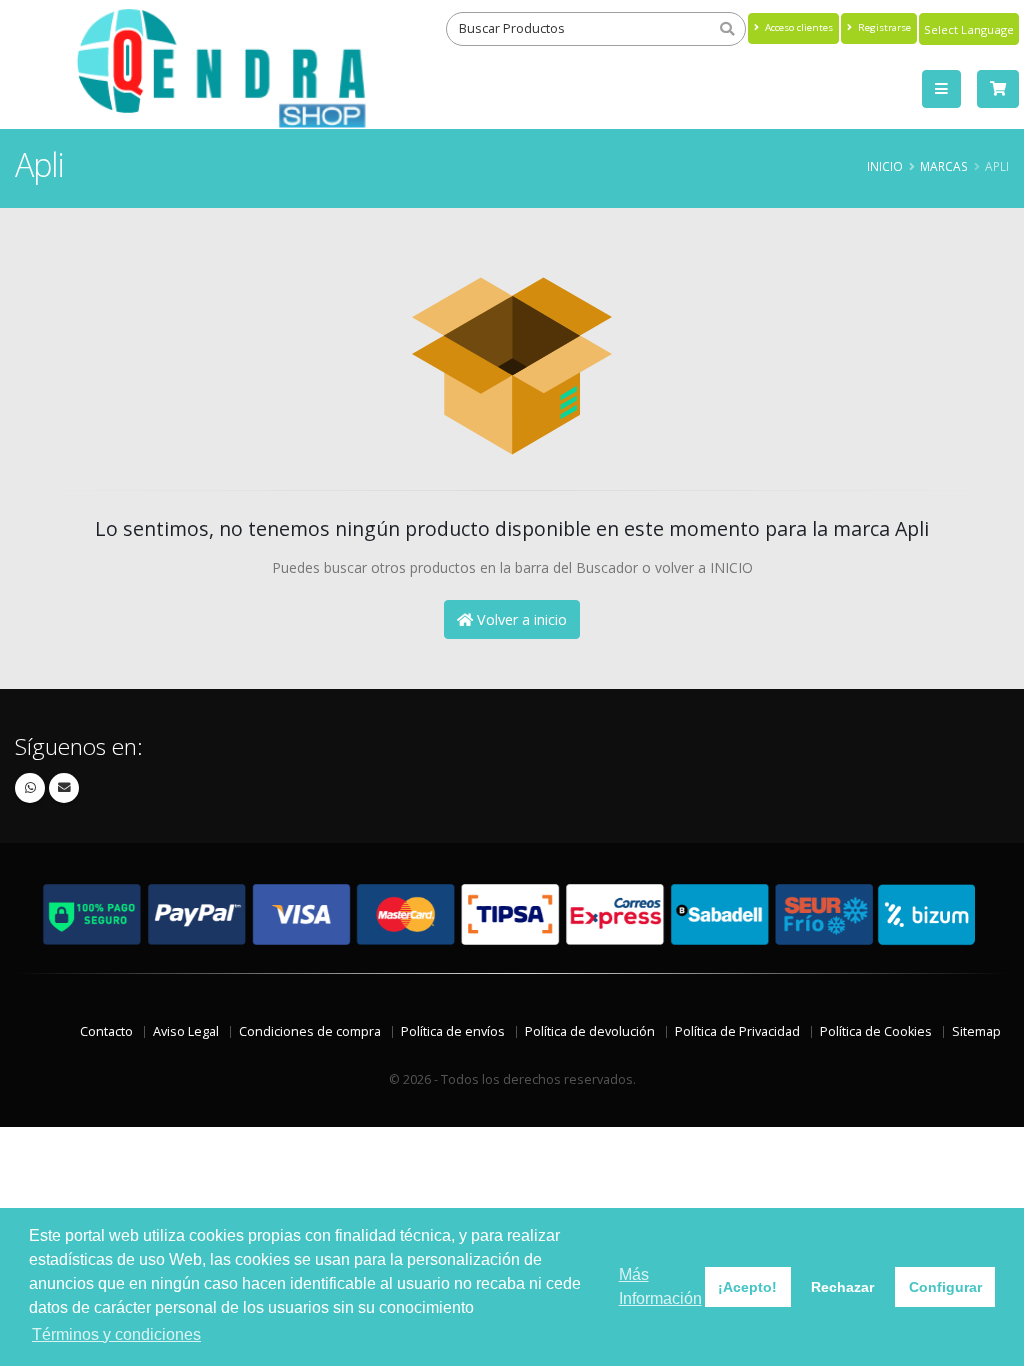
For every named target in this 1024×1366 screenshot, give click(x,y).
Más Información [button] (660, 1286)
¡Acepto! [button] (747, 1287)
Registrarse (883, 27)
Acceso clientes (797, 27)
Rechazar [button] (842, 1287)
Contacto (106, 1031)
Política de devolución (590, 1031)
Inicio (885, 166)
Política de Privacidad (737, 1031)
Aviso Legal (186, 1031)
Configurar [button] (945, 1287)
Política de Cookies (876, 1031)
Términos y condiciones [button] (116, 1334)
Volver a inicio (520, 619)
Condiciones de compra (310, 1031)
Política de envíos (453, 1031)
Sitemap (976, 1031)
